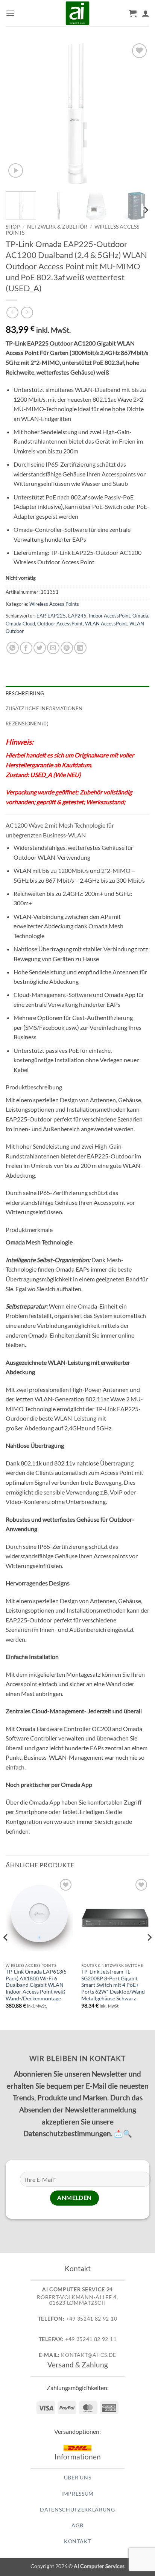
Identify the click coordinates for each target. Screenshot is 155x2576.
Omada (140, 616)
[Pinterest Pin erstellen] (67, 648)
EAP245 (77, 616)
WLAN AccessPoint (106, 624)
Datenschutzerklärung (77, 2510)
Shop (13, 227)
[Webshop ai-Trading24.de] (77, 13)
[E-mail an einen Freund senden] (53, 648)
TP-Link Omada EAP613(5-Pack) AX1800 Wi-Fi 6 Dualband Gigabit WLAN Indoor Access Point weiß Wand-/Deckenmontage (37, 1985)
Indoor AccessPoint (109, 616)
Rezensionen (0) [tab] (27, 723)
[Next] (137, 114)
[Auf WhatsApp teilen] (13, 648)
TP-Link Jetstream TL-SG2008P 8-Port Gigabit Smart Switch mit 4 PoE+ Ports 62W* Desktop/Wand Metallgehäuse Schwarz (113, 1985)
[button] (10, 13)
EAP (41, 616)
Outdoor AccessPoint (60, 624)
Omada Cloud (20, 624)
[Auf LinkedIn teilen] (80, 648)
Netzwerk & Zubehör (57, 227)
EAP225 (57, 616)
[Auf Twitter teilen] (40, 648)
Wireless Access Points (54, 604)
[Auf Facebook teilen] (26, 648)
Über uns (77, 2478)
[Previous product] (27, 313)
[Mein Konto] (146, 13)
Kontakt (77, 2541)
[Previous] (18, 114)
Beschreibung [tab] (25, 693)
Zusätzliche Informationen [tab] (44, 708)
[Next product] (12, 313)
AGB (77, 2525)
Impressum (77, 2494)
